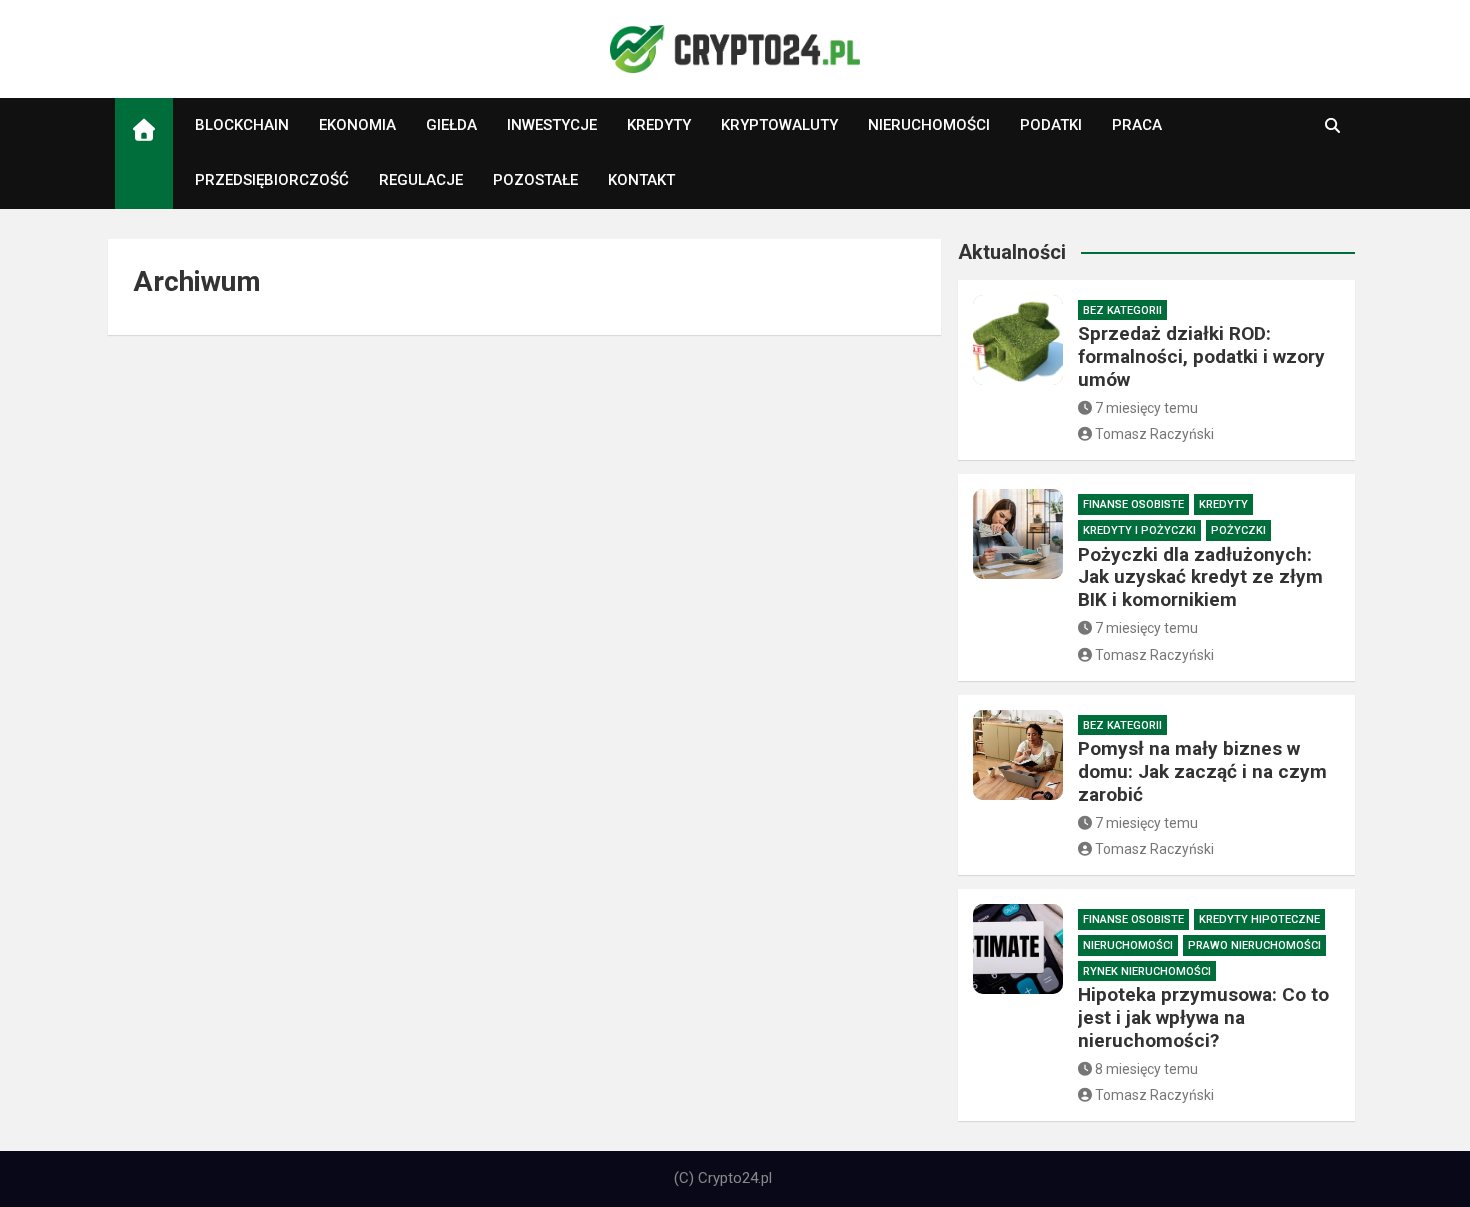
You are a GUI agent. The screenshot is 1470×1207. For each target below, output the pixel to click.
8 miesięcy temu (1146, 1069)
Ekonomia (357, 125)
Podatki (1051, 125)
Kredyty (659, 125)
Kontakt (641, 180)
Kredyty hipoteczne (1259, 919)
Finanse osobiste (1133, 504)
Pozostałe (535, 180)
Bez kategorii (1122, 310)
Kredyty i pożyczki (1139, 530)
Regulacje (421, 180)
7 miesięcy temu (1146, 408)
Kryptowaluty (779, 125)
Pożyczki (1238, 530)
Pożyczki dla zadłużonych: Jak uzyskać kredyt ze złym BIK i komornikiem (1200, 577)
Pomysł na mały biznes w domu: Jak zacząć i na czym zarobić (1202, 771)
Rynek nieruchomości (1147, 971)
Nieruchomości (929, 125)
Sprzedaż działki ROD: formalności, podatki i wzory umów (1201, 356)
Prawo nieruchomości (1254, 945)
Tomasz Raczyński (1154, 434)
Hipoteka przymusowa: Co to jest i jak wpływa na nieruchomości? (1203, 1017)
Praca (1137, 125)
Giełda (451, 125)
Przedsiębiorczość (272, 180)
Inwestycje (552, 125)
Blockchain (242, 125)
